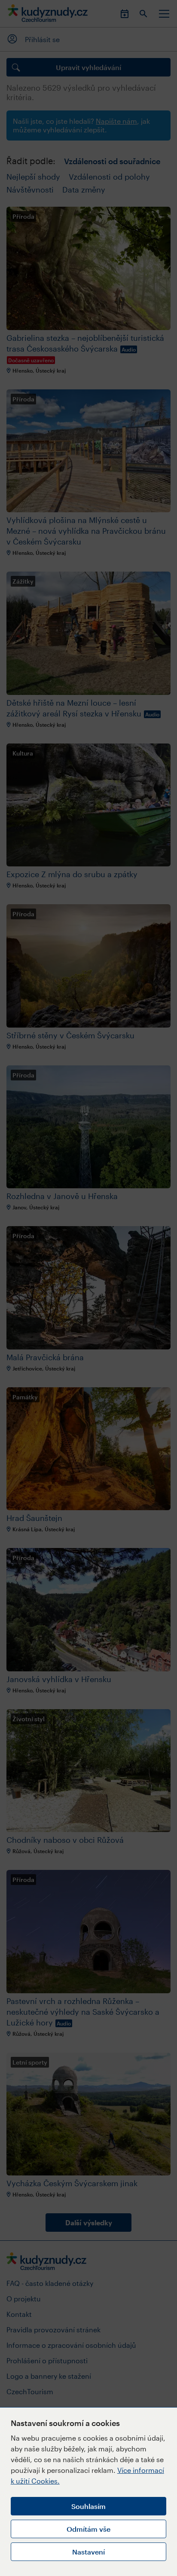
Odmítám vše (88, 2529)
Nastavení (88, 2552)
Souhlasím (88, 2506)
